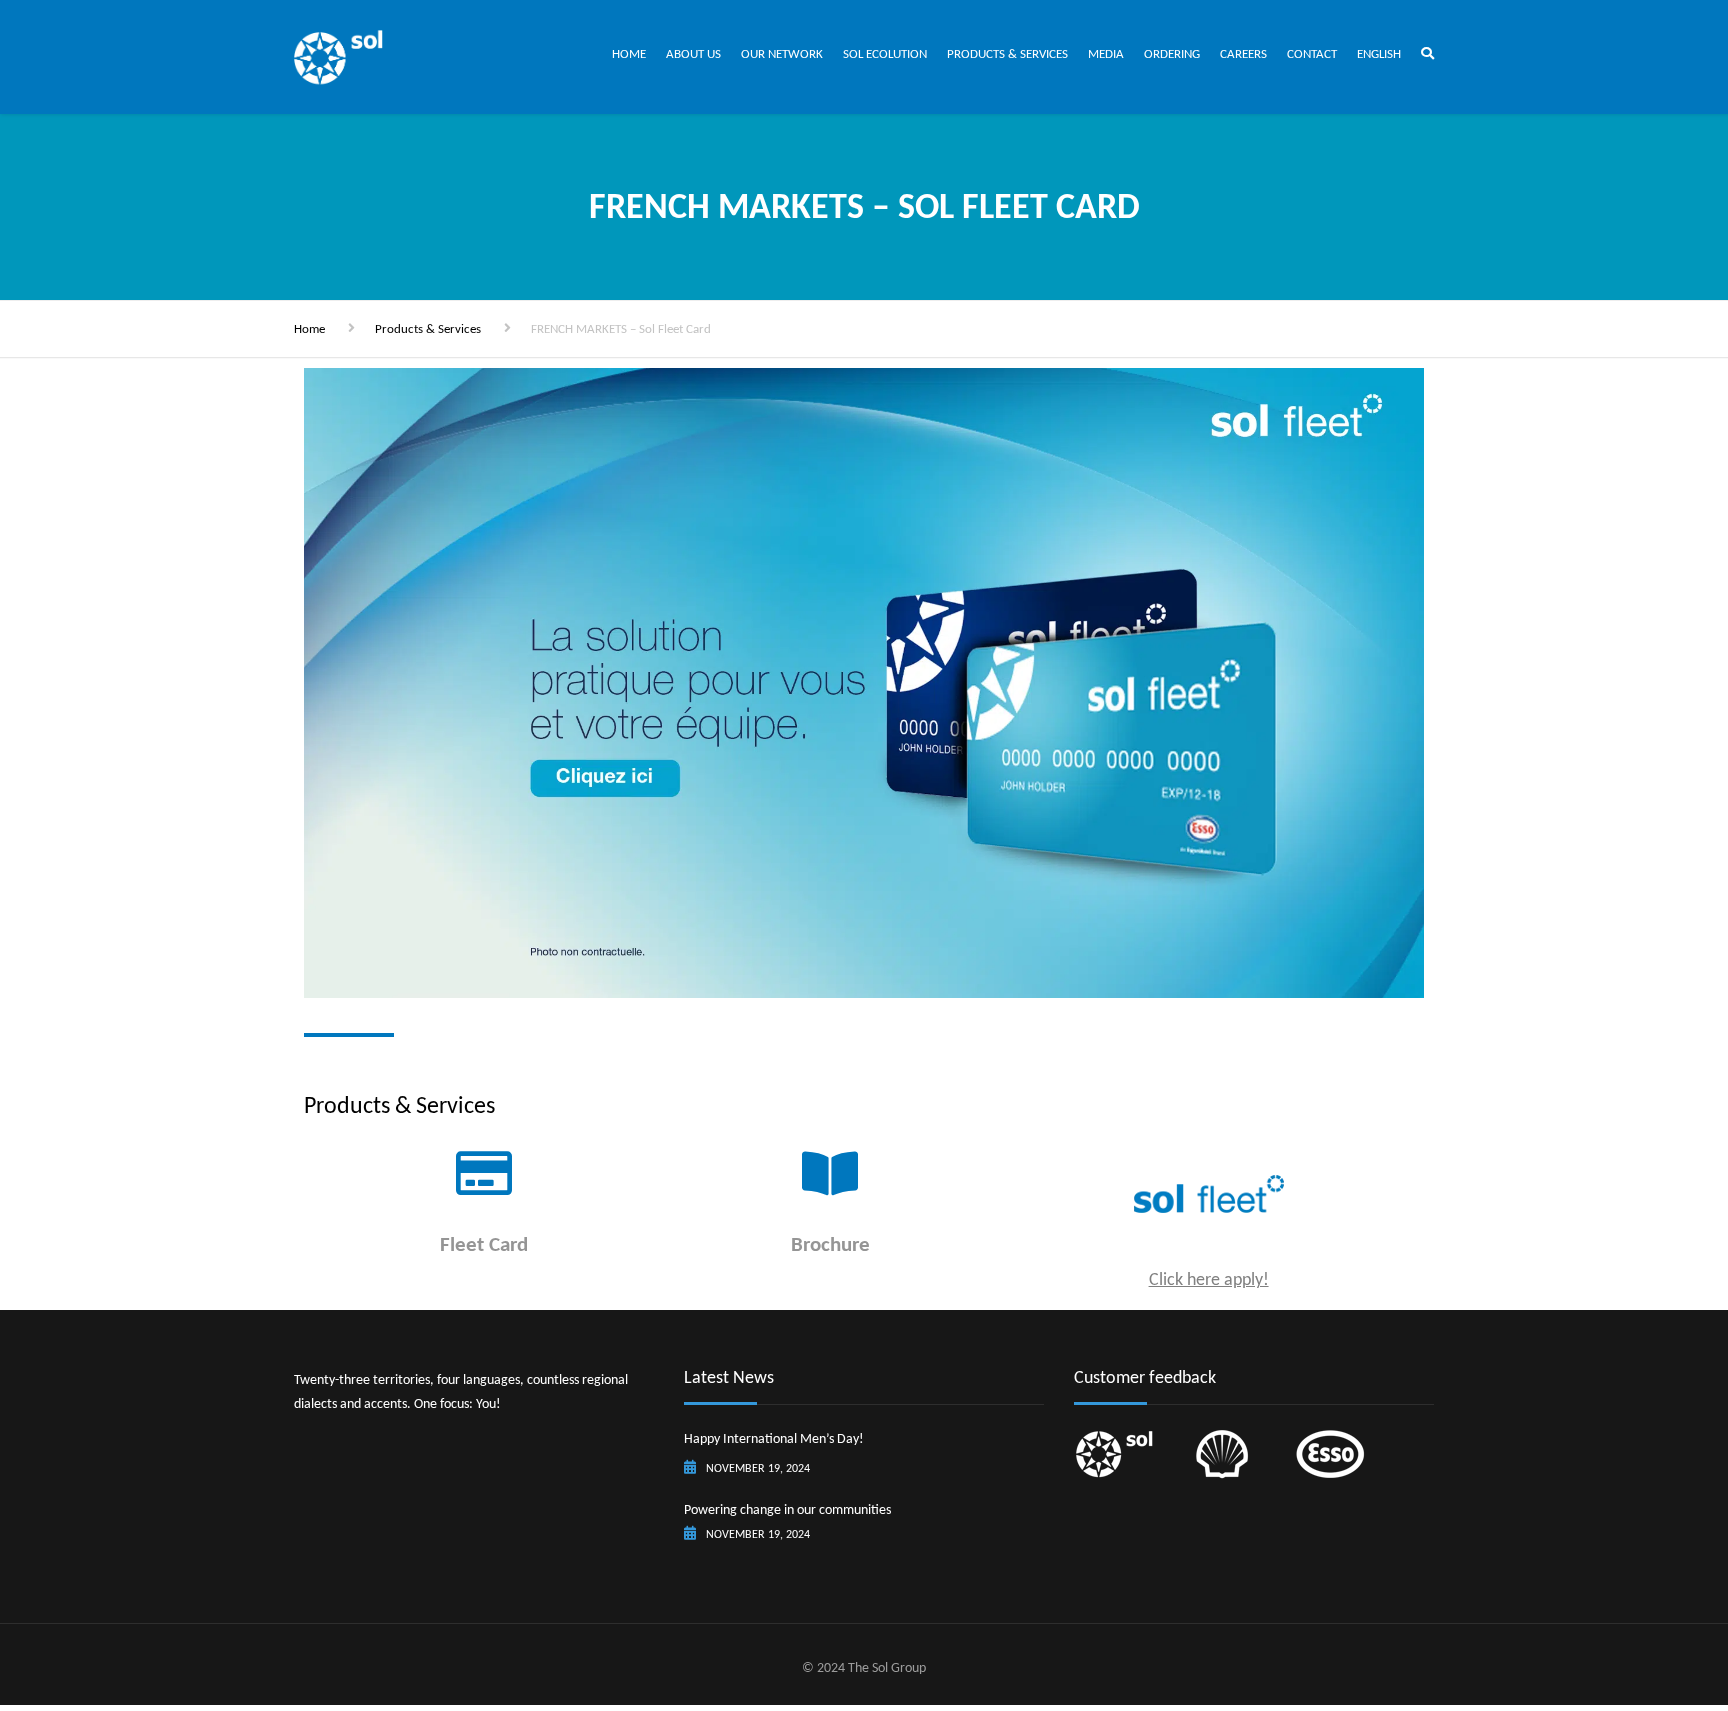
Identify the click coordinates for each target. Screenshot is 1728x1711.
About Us (693, 53)
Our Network (782, 53)
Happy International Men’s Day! (774, 1438)
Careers (1243, 53)
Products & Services (1007, 53)
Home (629, 53)
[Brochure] (830, 1173)
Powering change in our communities (787, 1509)
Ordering (1172, 53)
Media (1106, 53)
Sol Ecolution (885, 53)
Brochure (830, 1244)
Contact (1312, 53)
